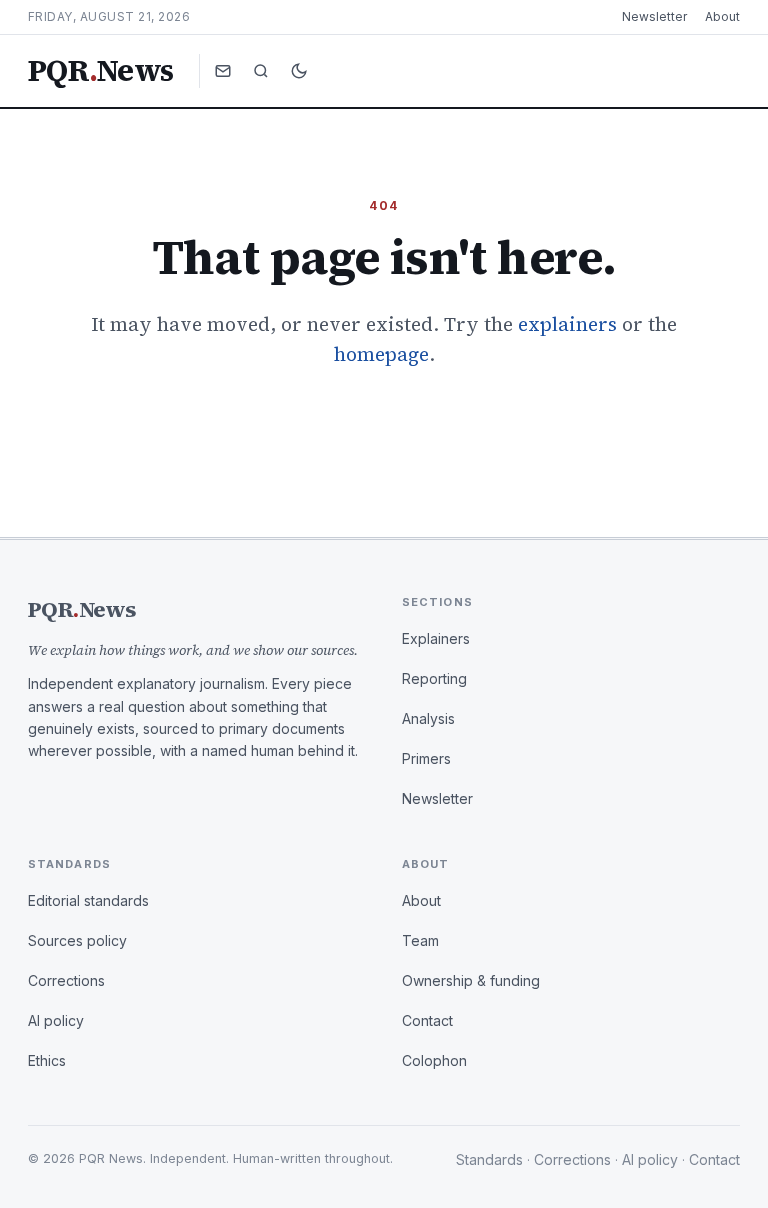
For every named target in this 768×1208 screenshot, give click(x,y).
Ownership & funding (471, 980)
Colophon (434, 1060)
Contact (427, 1020)
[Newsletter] (223, 71)
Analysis (428, 718)
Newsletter (654, 16)
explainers (567, 324)
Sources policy (77, 940)
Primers (426, 758)
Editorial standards (88, 900)
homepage (381, 354)
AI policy (56, 1020)
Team (420, 940)
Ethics (47, 1060)
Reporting (434, 678)
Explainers (436, 638)
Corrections (66, 980)
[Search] (261, 71)
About (722, 16)
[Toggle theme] (299, 71)
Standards (489, 1159)
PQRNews (100, 71)
